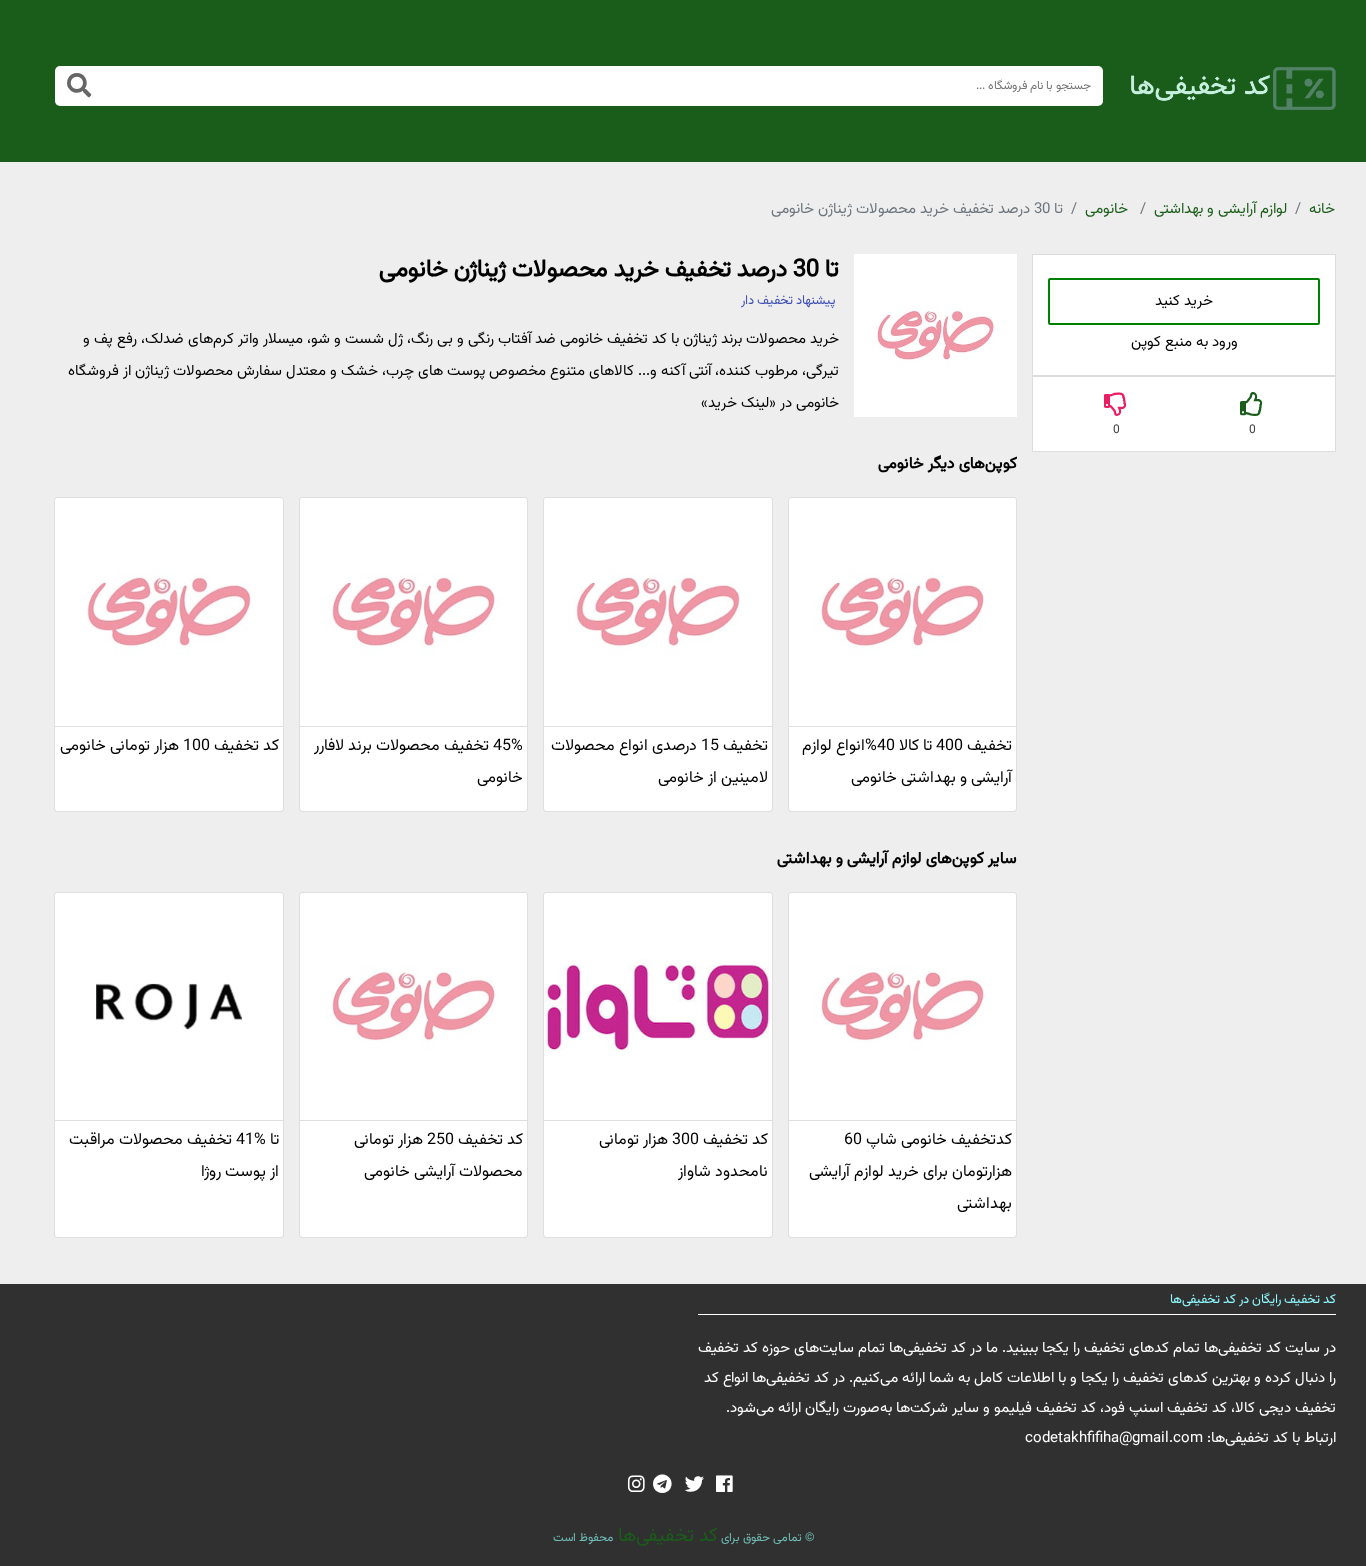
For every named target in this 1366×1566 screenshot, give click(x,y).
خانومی (1106, 209)
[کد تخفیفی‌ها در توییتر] (694, 1486)
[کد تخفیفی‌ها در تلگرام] (662, 1486)
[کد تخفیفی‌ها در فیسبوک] (724, 1486)
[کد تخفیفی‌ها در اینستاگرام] (636, 1486)
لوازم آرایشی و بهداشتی (1220, 209)
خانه (1322, 209)
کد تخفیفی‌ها (665, 1536)
